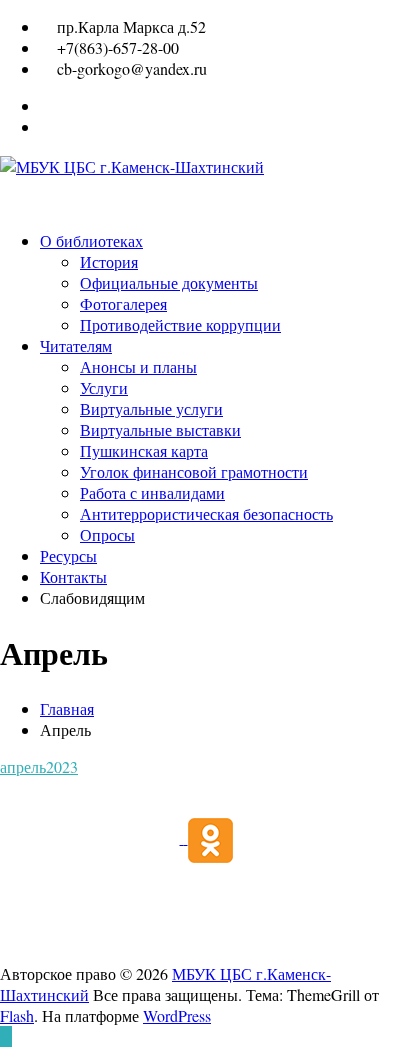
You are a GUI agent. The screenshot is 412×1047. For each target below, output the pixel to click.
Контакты (73, 576)
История (109, 261)
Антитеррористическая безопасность (206, 513)
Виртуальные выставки (160, 429)
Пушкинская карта (144, 450)
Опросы (107, 534)
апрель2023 (39, 766)
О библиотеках (91, 240)
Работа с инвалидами (152, 492)
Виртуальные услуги (151, 408)
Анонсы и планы (138, 366)
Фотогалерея (123, 303)
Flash (17, 1015)
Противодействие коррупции (180, 324)
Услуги (104, 387)
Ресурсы (68, 555)
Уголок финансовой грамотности (194, 471)
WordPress (177, 1015)
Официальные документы (169, 282)
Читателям (76, 345)
